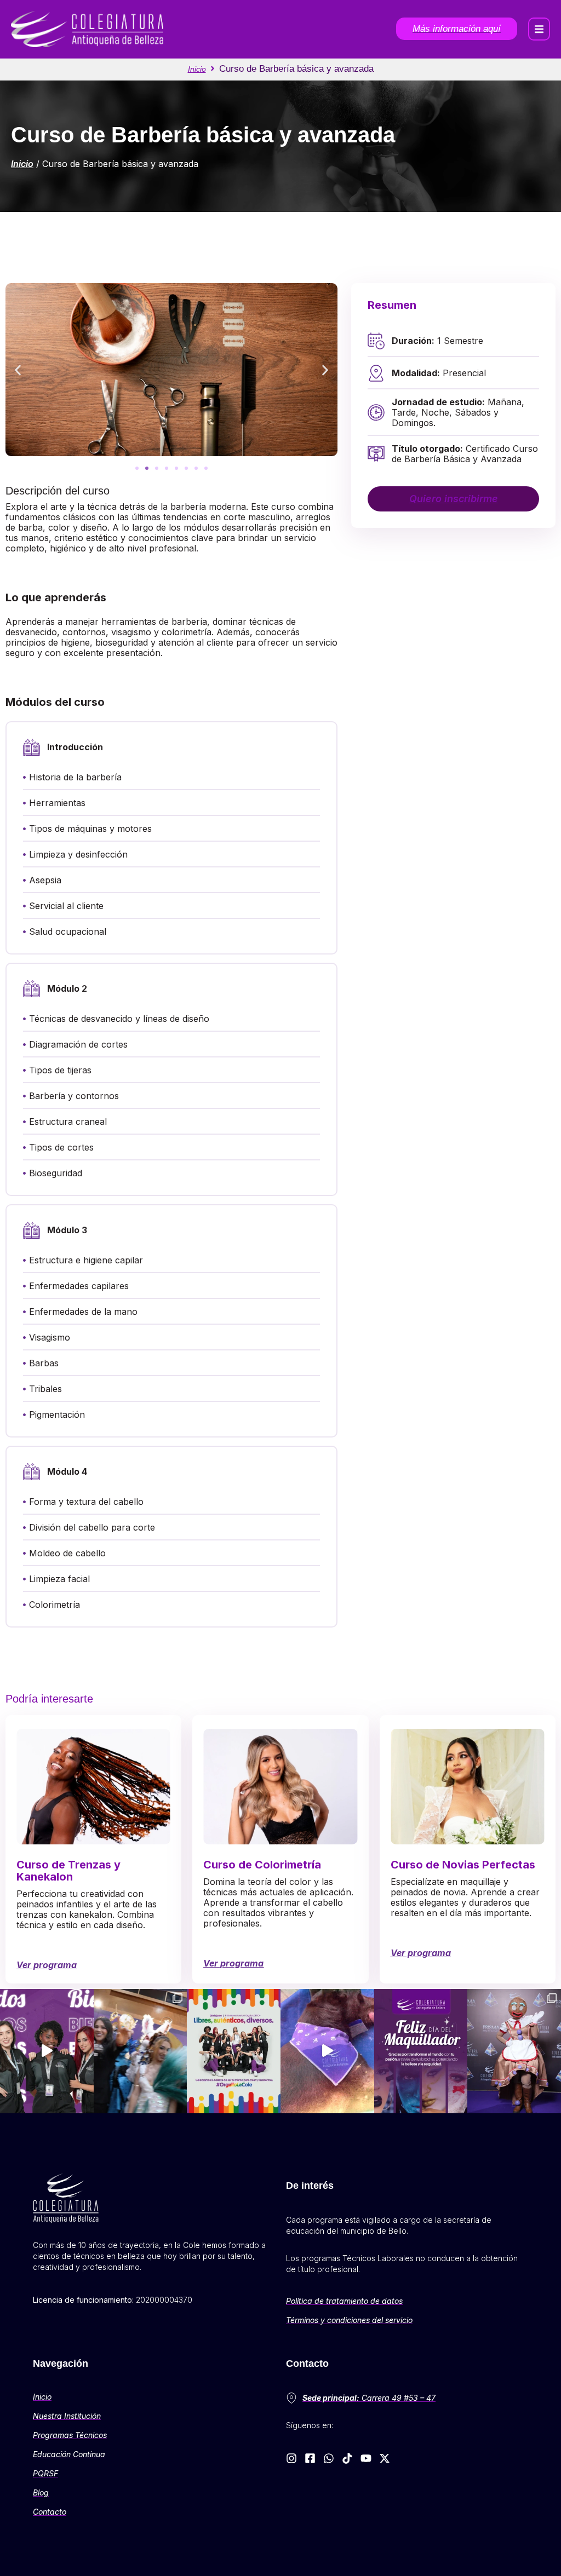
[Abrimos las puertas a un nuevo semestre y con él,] (47, 2051)
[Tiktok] (347, 2458)
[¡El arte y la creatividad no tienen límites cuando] (514, 2051)
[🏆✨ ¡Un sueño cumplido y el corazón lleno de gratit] (141, 2051)
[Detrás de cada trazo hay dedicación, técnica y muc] (421, 2051)
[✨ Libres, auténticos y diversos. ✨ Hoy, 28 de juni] (234, 2051)
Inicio (197, 69)
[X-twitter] (385, 2458)
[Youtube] (366, 2458)
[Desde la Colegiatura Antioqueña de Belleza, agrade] (327, 2051)
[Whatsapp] (329, 2458)
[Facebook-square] (310, 2458)
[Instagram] (291, 2458)
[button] (539, 29)
